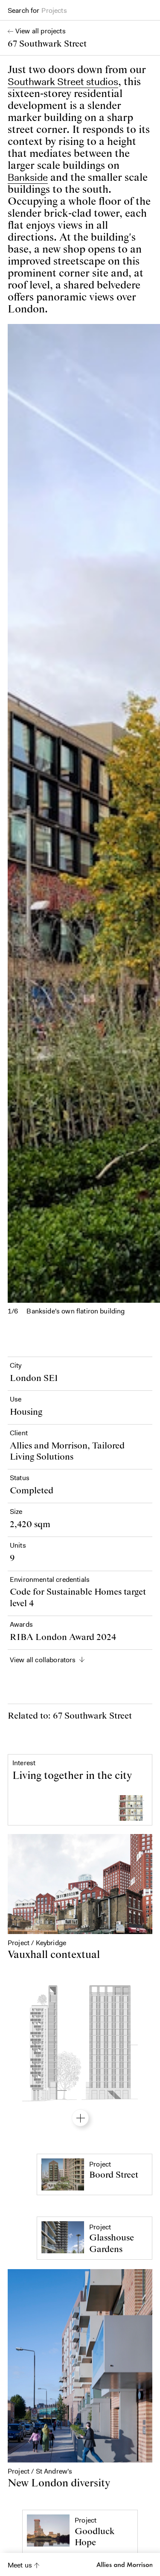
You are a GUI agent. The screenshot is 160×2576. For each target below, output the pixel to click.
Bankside (28, 177)
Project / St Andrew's (40, 2470)
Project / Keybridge (37, 1943)
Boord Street (114, 2175)
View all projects (41, 31)
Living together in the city (72, 1776)
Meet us (20, 2565)
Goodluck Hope (95, 2537)
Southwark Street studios (63, 82)
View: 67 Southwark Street (80, 2118)
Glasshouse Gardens (112, 2243)
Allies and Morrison (124, 2564)
